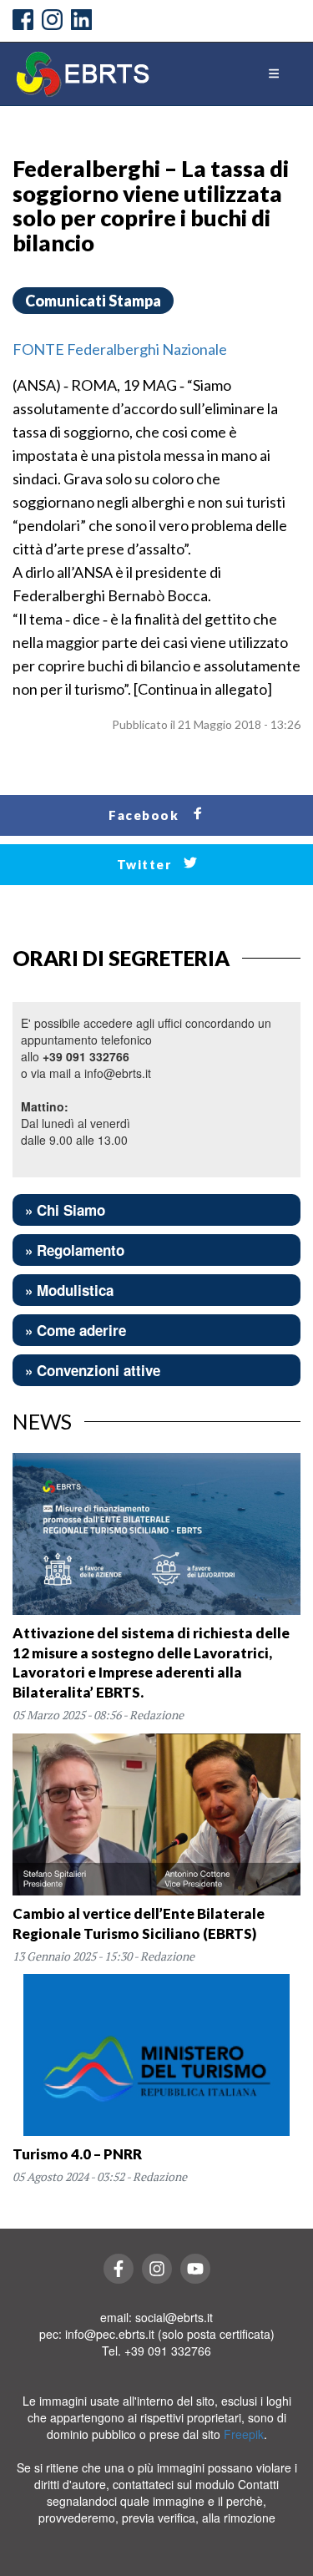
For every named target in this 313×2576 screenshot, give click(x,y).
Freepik (244, 2434)
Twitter (146, 864)
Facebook (146, 815)
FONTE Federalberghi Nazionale (120, 349)
